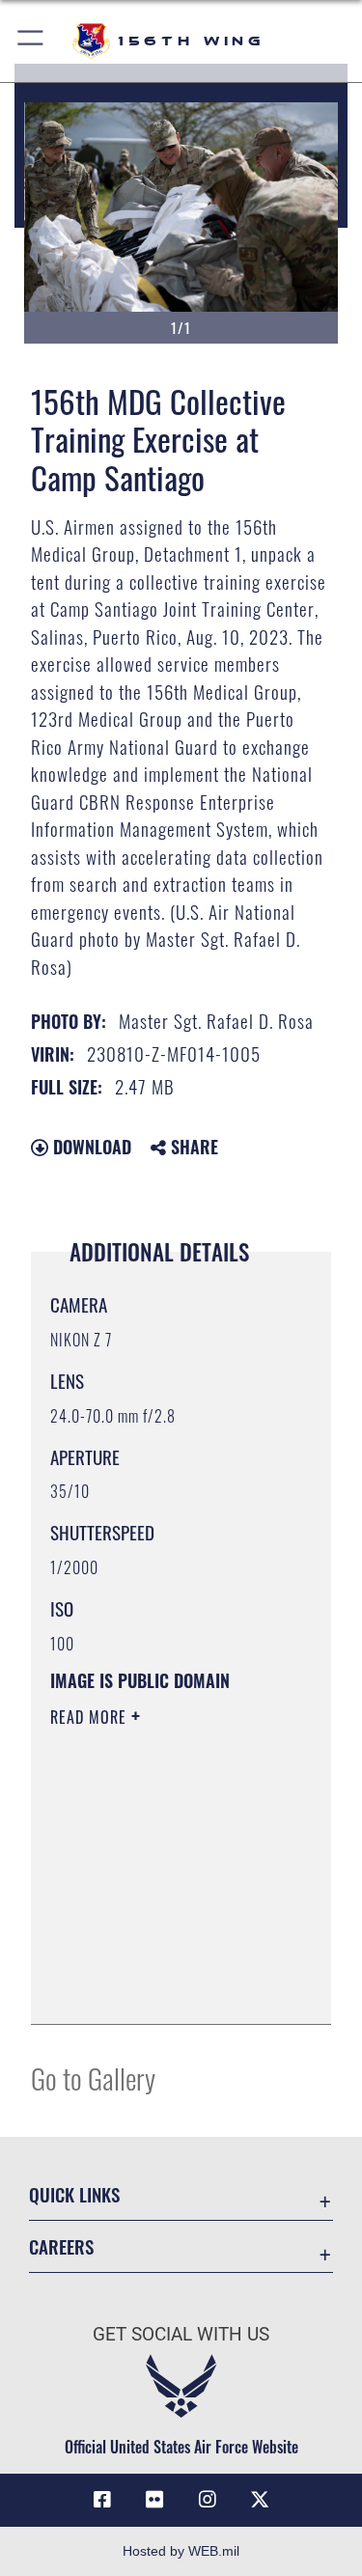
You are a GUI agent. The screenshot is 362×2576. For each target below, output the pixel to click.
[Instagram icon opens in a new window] (208, 2500)
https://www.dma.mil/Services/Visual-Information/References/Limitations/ (167, 1988)
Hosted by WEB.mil (181, 2551)
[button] (31, 41)
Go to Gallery (93, 2077)
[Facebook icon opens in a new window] (102, 2500)
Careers (61, 2246)
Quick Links (74, 2194)
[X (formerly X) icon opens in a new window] (260, 2500)
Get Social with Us (181, 2334)
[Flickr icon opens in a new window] (154, 2500)
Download (90, 1147)
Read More (91, 1717)
